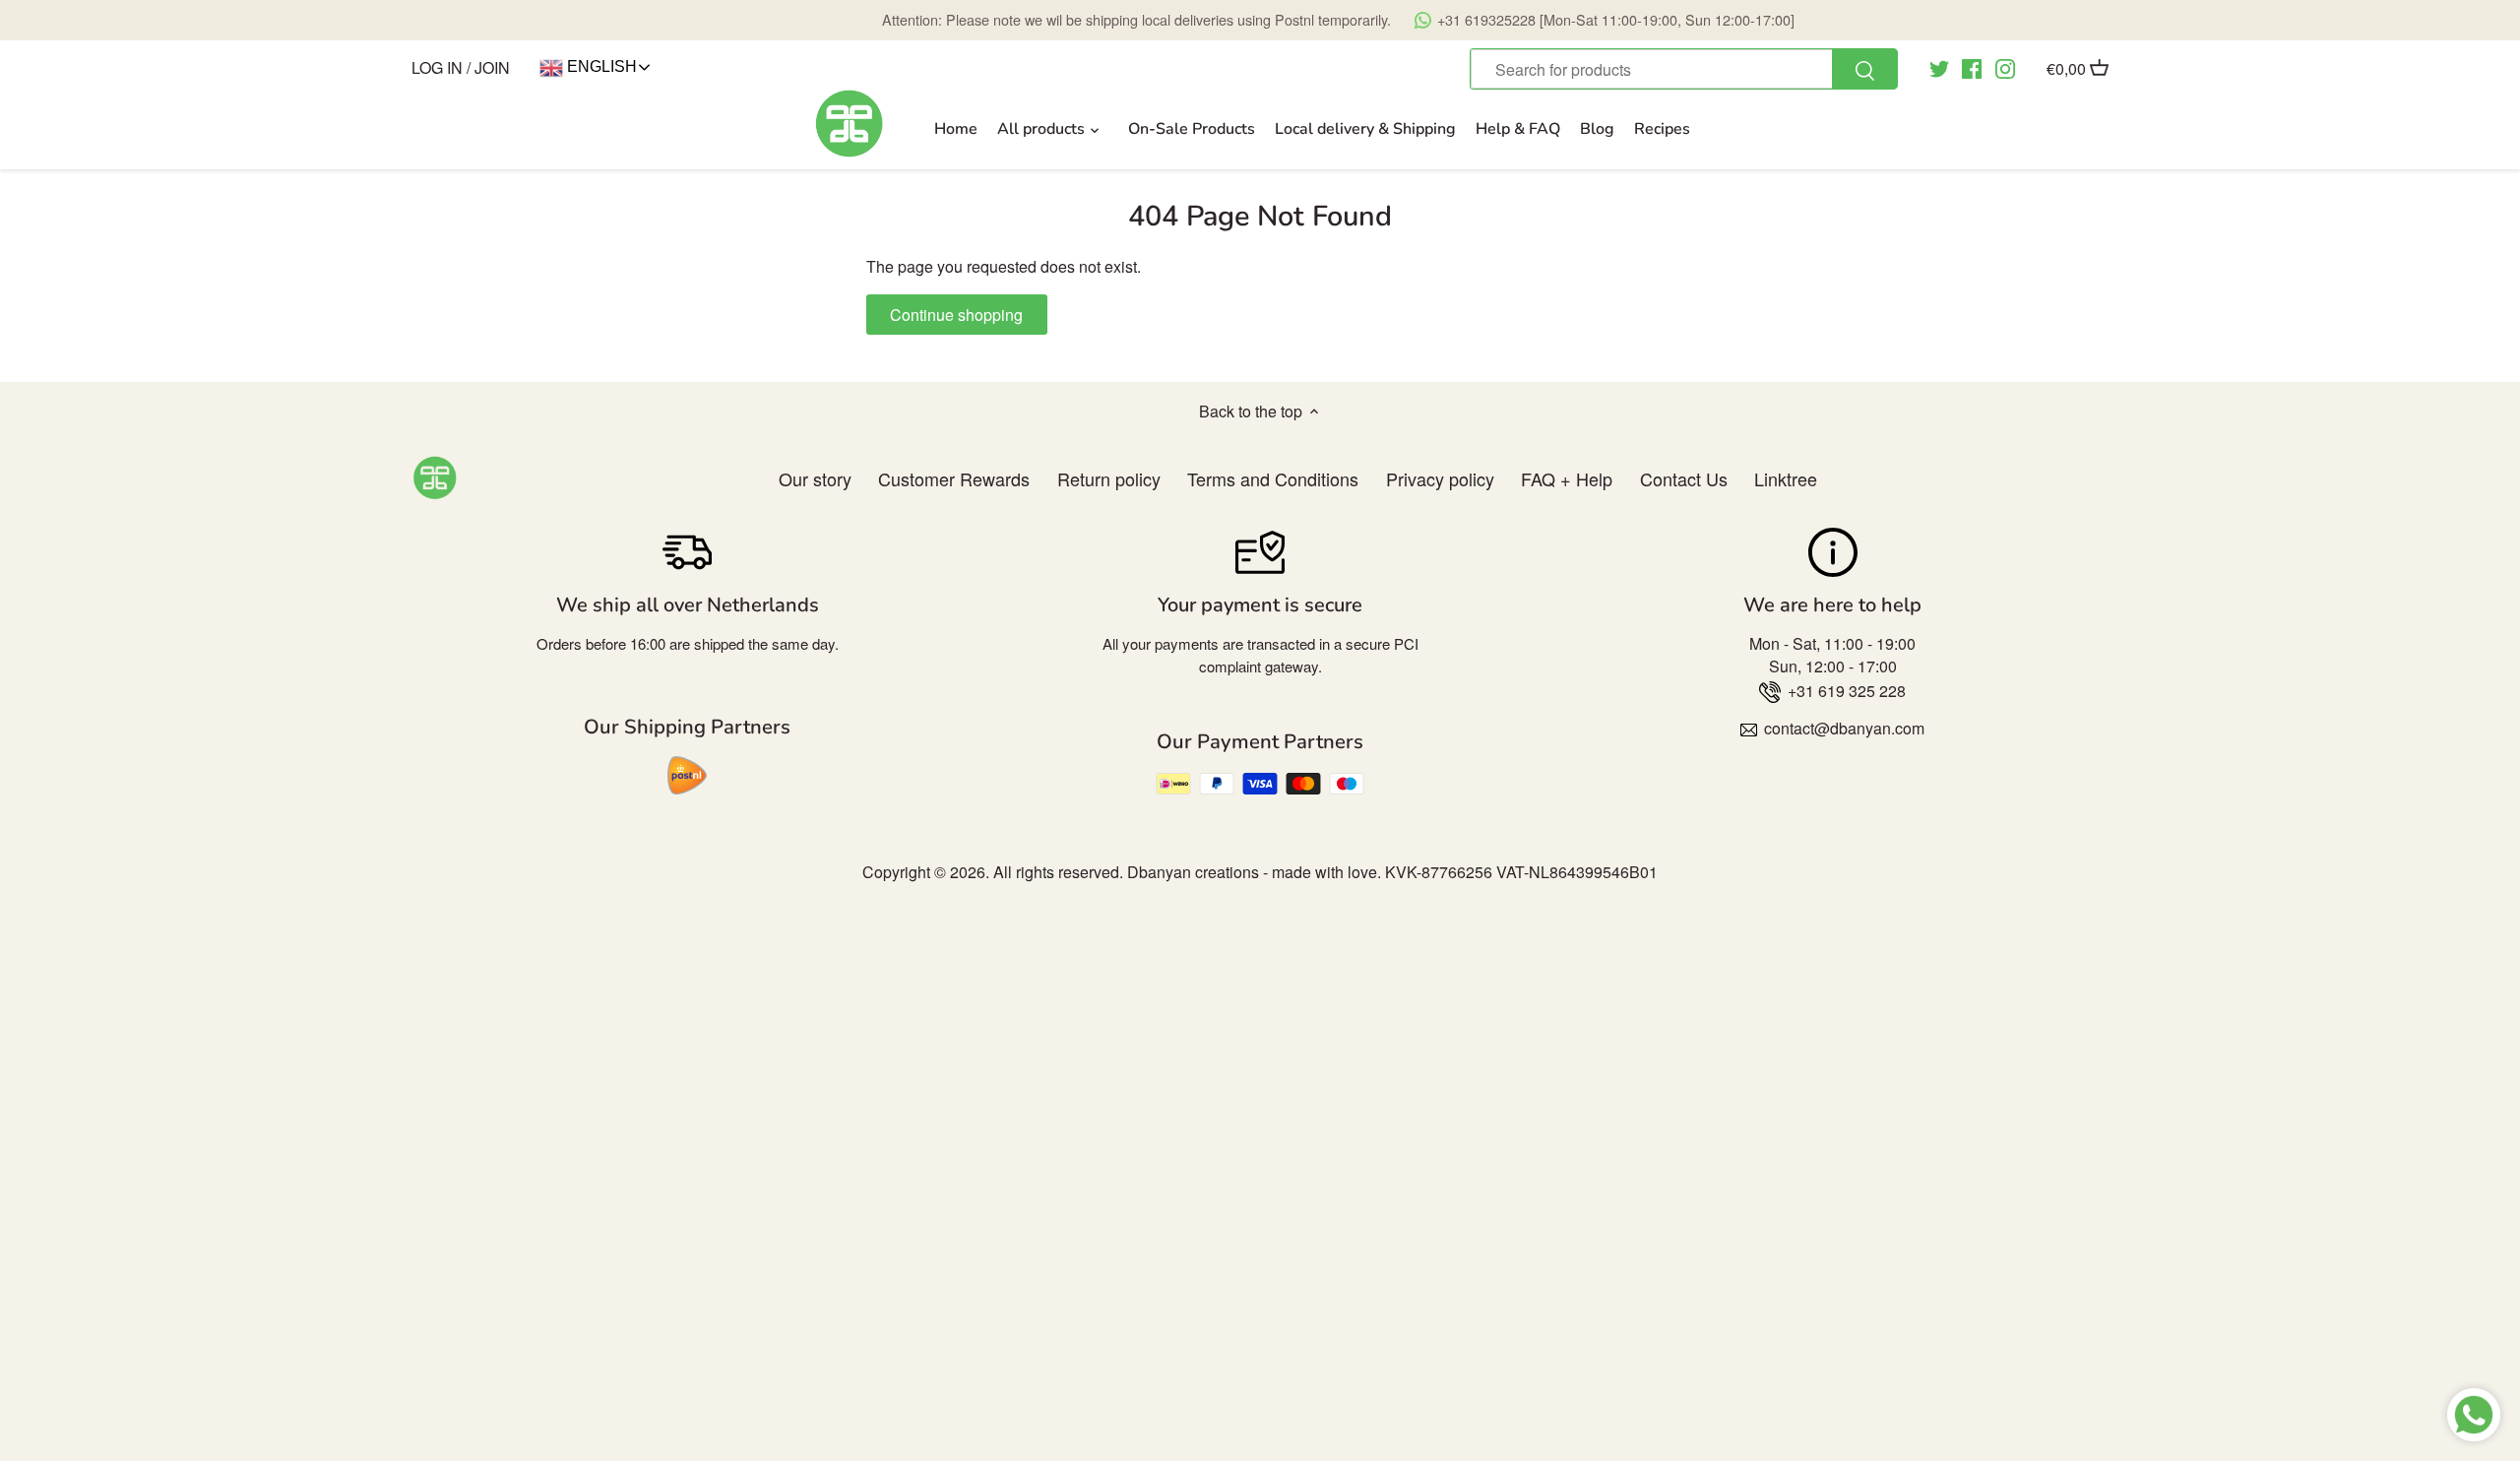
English (600, 66)
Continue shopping (956, 315)
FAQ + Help (1567, 478)
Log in (437, 67)
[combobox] (1683, 69)
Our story (815, 478)
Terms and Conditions (1273, 478)
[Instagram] (2005, 67)
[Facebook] (1972, 67)
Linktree (1786, 478)
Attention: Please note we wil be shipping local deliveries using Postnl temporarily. (1338, 19)
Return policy (1109, 478)
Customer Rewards (954, 478)
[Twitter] (1939, 67)
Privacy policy (1440, 478)
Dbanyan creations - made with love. (1254, 872)
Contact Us (1684, 478)
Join (492, 67)
